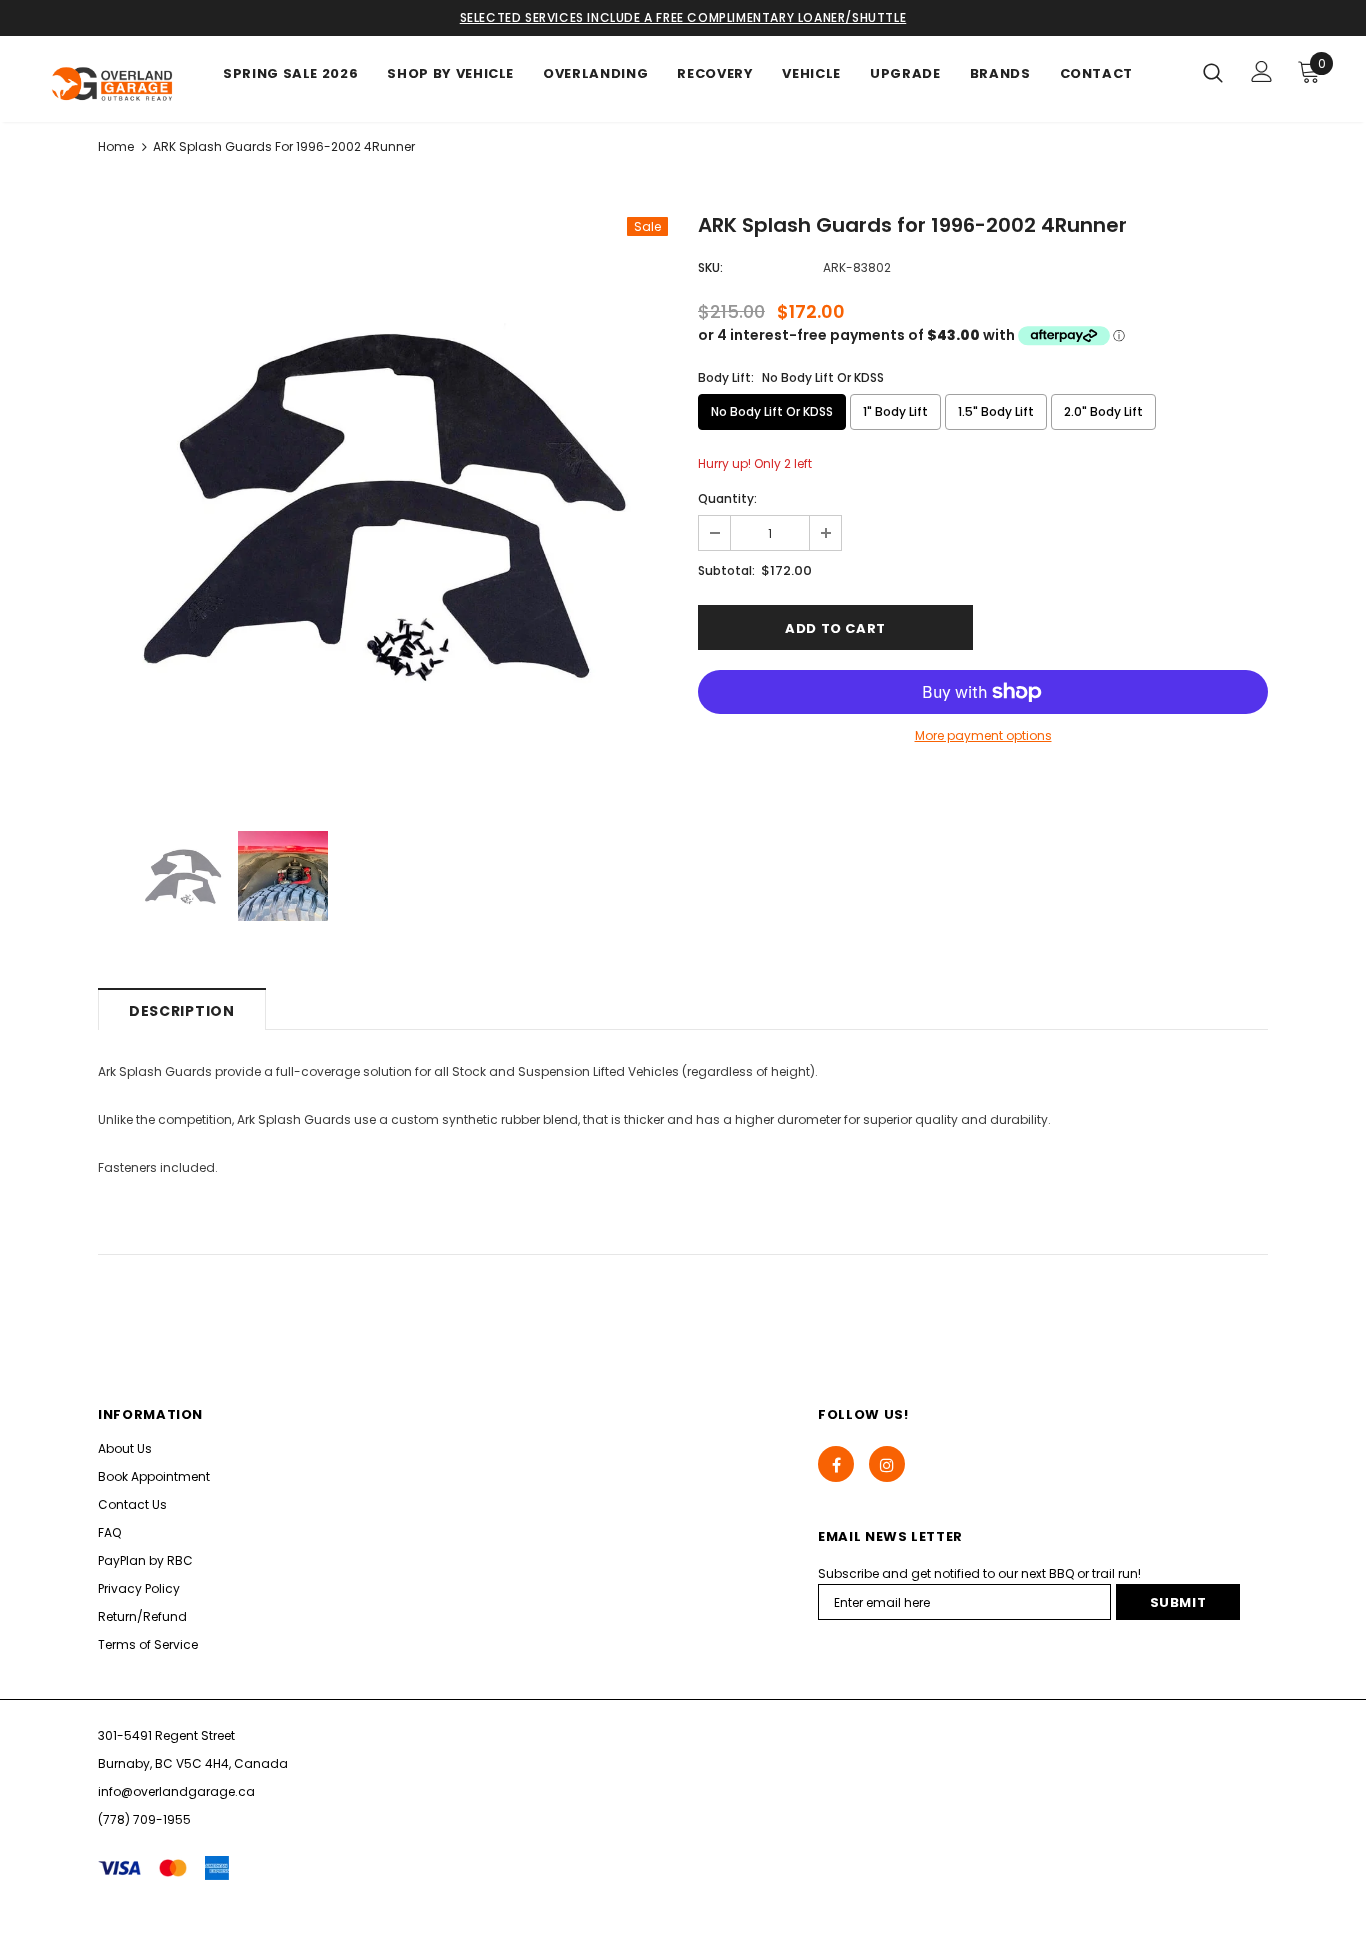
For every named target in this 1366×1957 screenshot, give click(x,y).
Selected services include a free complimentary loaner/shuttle (683, 17)
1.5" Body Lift (996, 411)
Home (116, 146)
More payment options (983, 735)
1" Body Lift (895, 411)
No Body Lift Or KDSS (772, 411)
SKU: (710, 267)
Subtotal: (726, 570)
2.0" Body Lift (1103, 411)
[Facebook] (836, 1464)
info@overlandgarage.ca (176, 1791)
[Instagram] (887, 1464)
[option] (383, 502)
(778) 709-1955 (144, 1819)
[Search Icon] (1213, 72)
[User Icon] (1262, 71)
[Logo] (113, 84)
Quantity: (727, 498)
